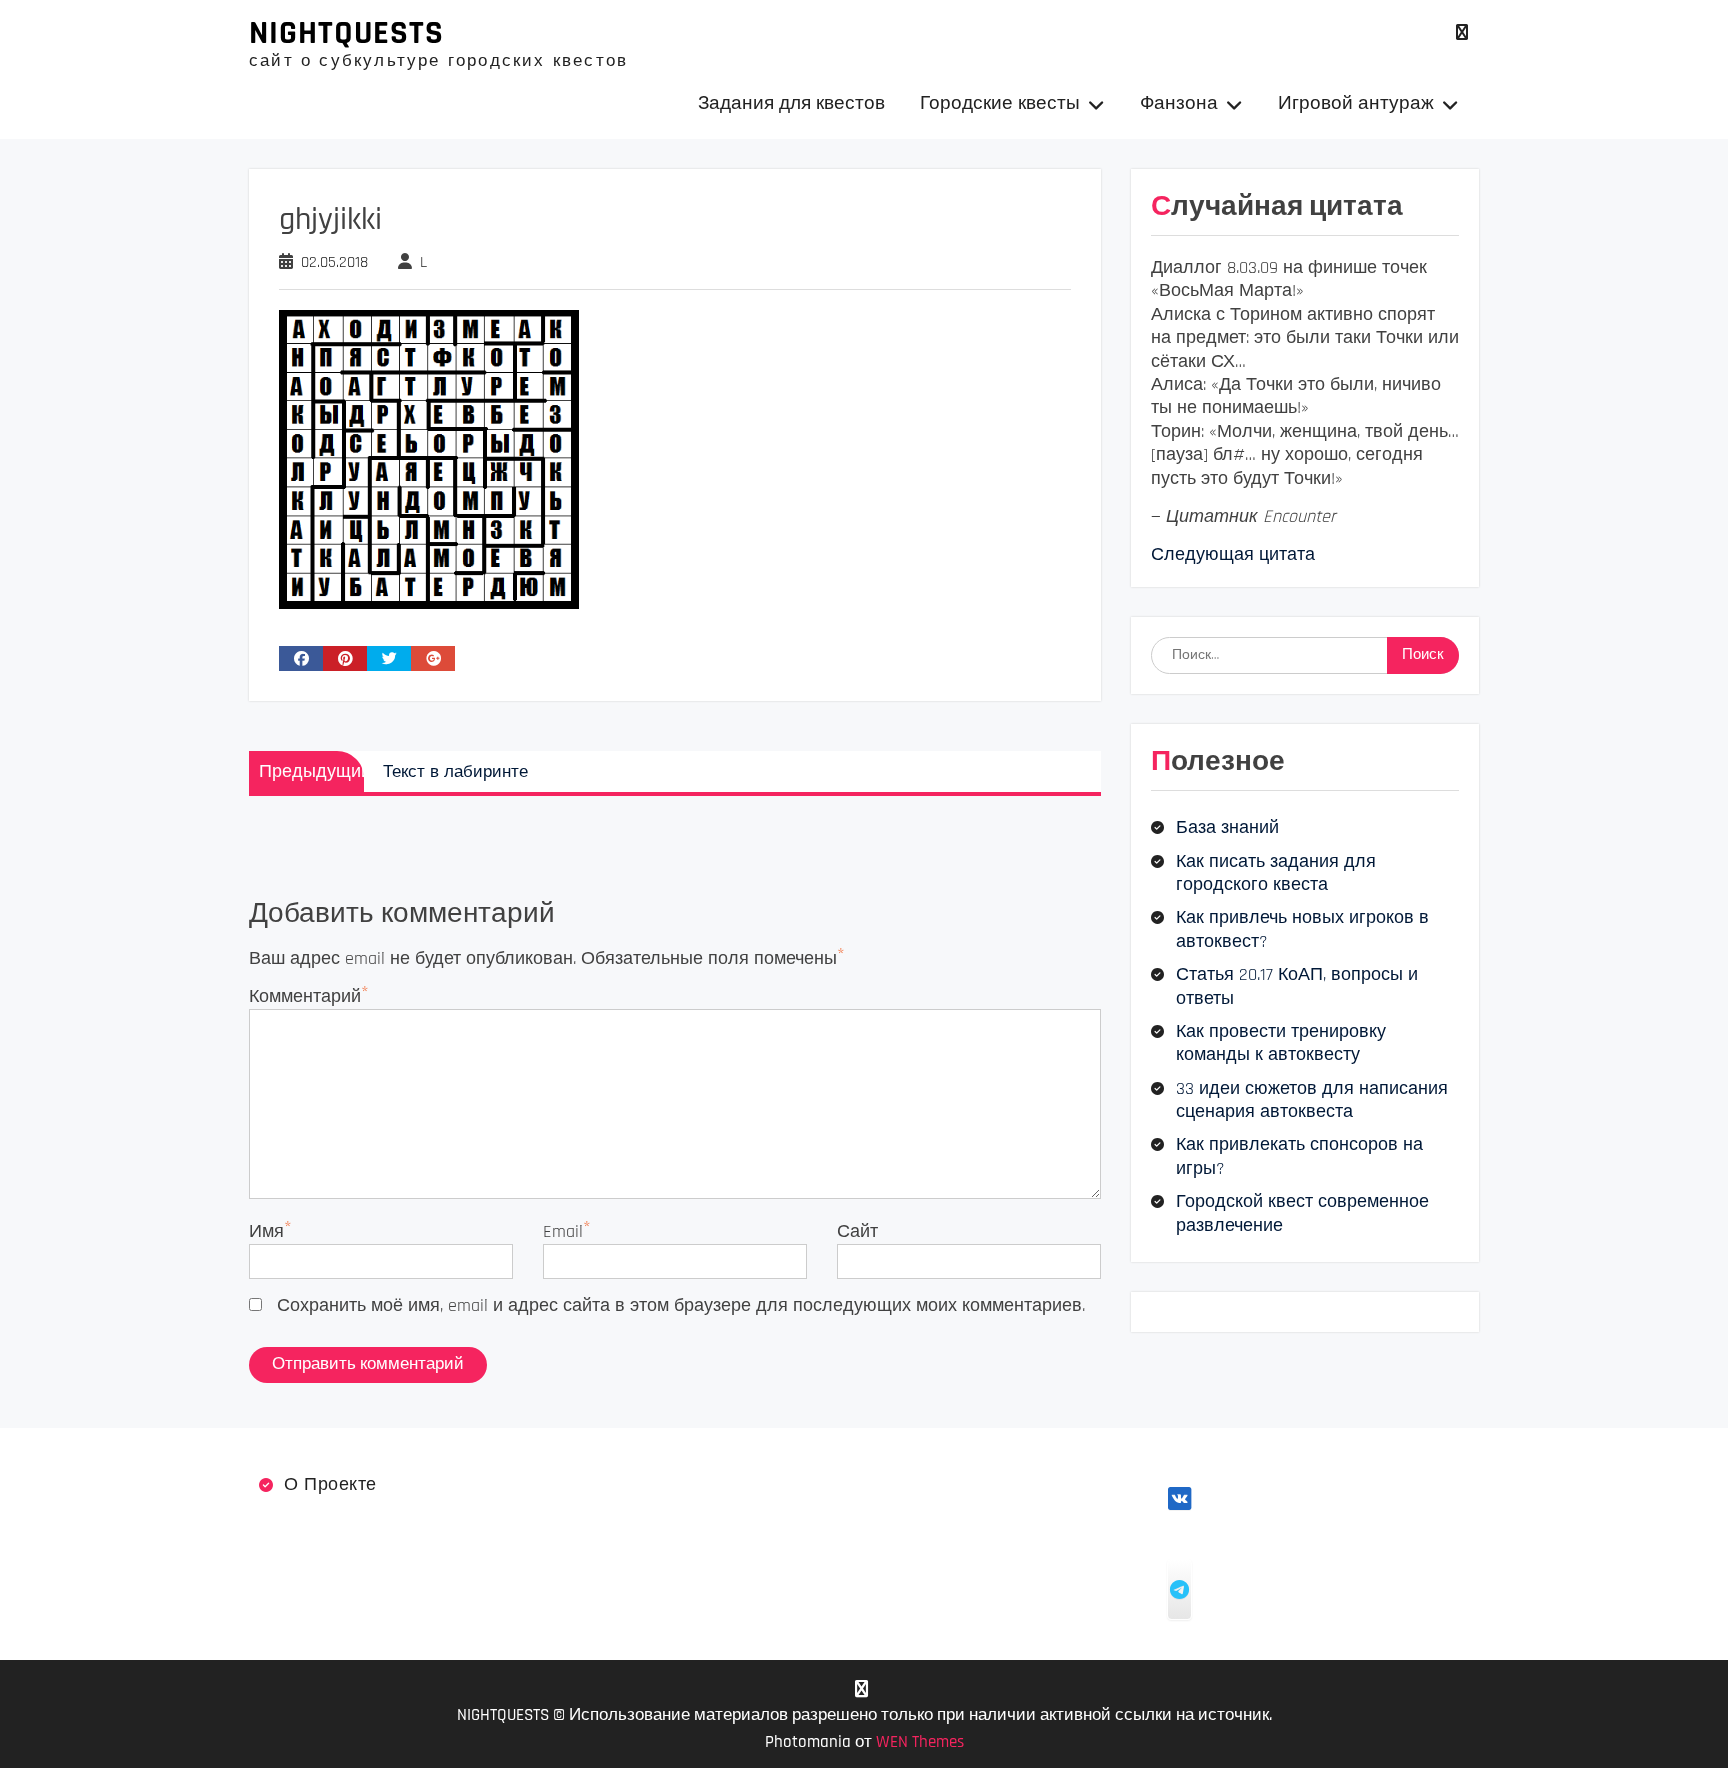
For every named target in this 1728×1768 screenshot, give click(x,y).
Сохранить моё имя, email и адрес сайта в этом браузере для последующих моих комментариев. (681, 1305)
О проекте (330, 1484)
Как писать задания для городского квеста (1276, 873)
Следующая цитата (1233, 554)
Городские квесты (1000, 103)
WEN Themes (920, 1742)
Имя (266, 1231)
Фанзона (1179, 103)
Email (563, 1231)
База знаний (1227, 827)
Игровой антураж (1356, 103)
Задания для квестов (791, 103)
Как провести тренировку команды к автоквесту (1281, 1043)
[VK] (1461, 32)
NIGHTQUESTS (346, 33)
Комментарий (305, 996)
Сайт (857, 1231)
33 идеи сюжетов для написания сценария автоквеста (1312, 1100)
